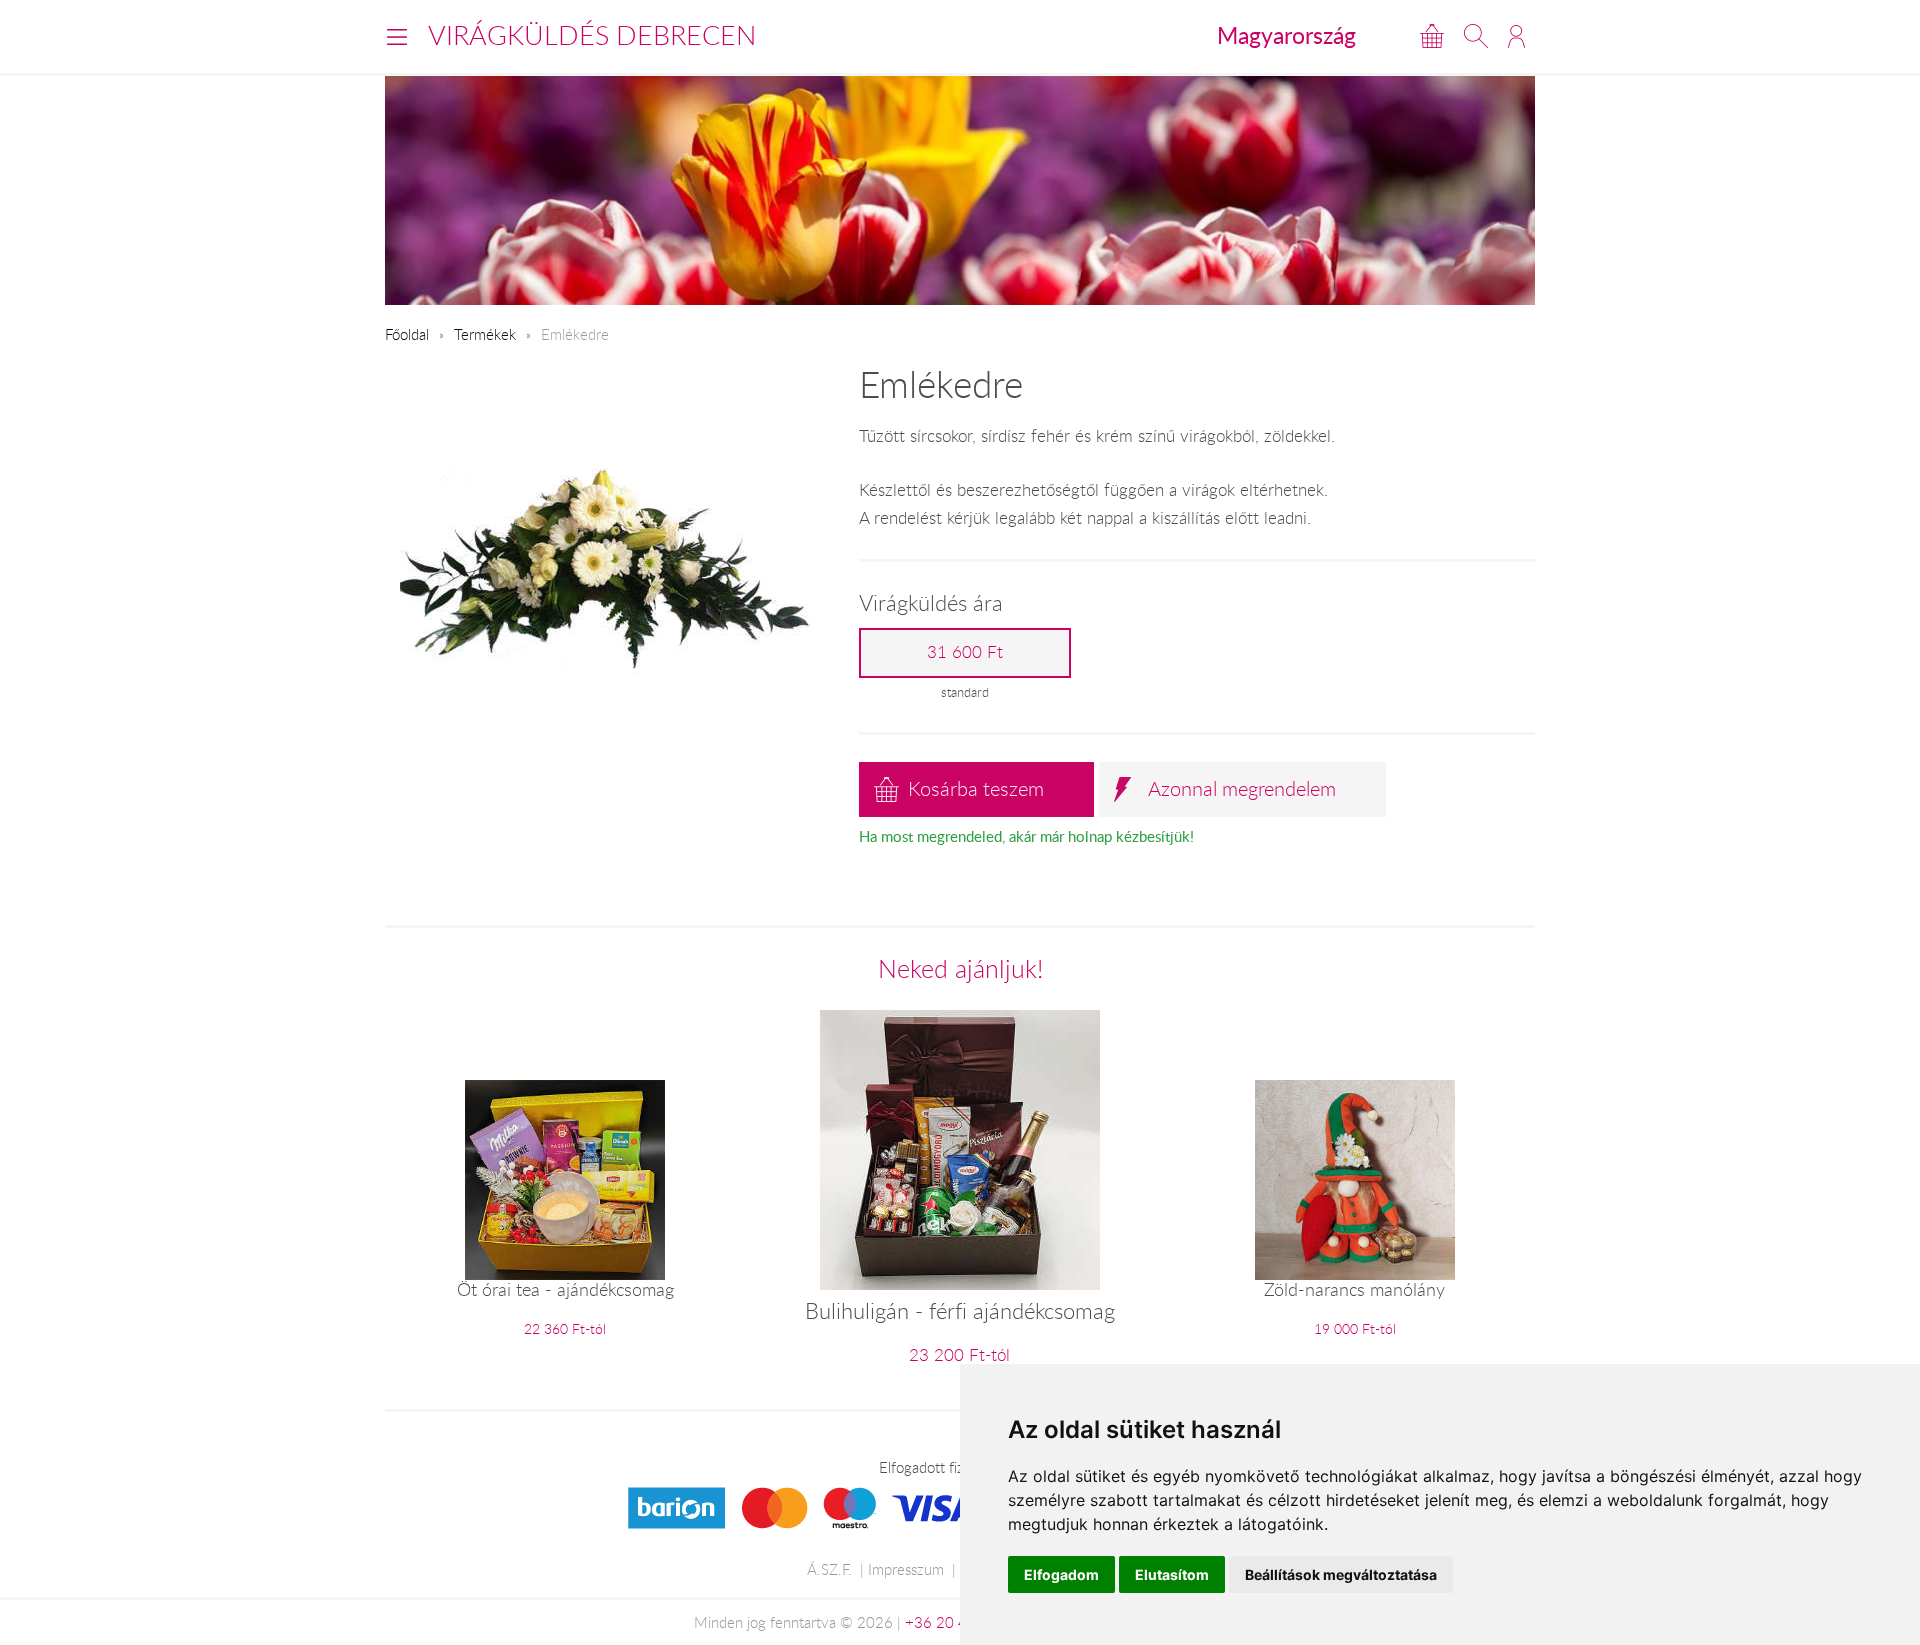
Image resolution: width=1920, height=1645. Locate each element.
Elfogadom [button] (1061, 1574)
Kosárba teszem (976, 788)
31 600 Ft (965, 652)
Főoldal (407, 334)
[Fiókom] (1516, 36)
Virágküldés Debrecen (592, 35)
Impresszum (906, 1569)
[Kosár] (1432, 36)
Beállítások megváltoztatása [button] (1341, 1574)
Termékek (485, 334)
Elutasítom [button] (1172, 1574)
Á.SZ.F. (829, 1569)
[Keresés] (1476, 36)
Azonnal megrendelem (1242, 788)
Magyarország (1286, 35)
